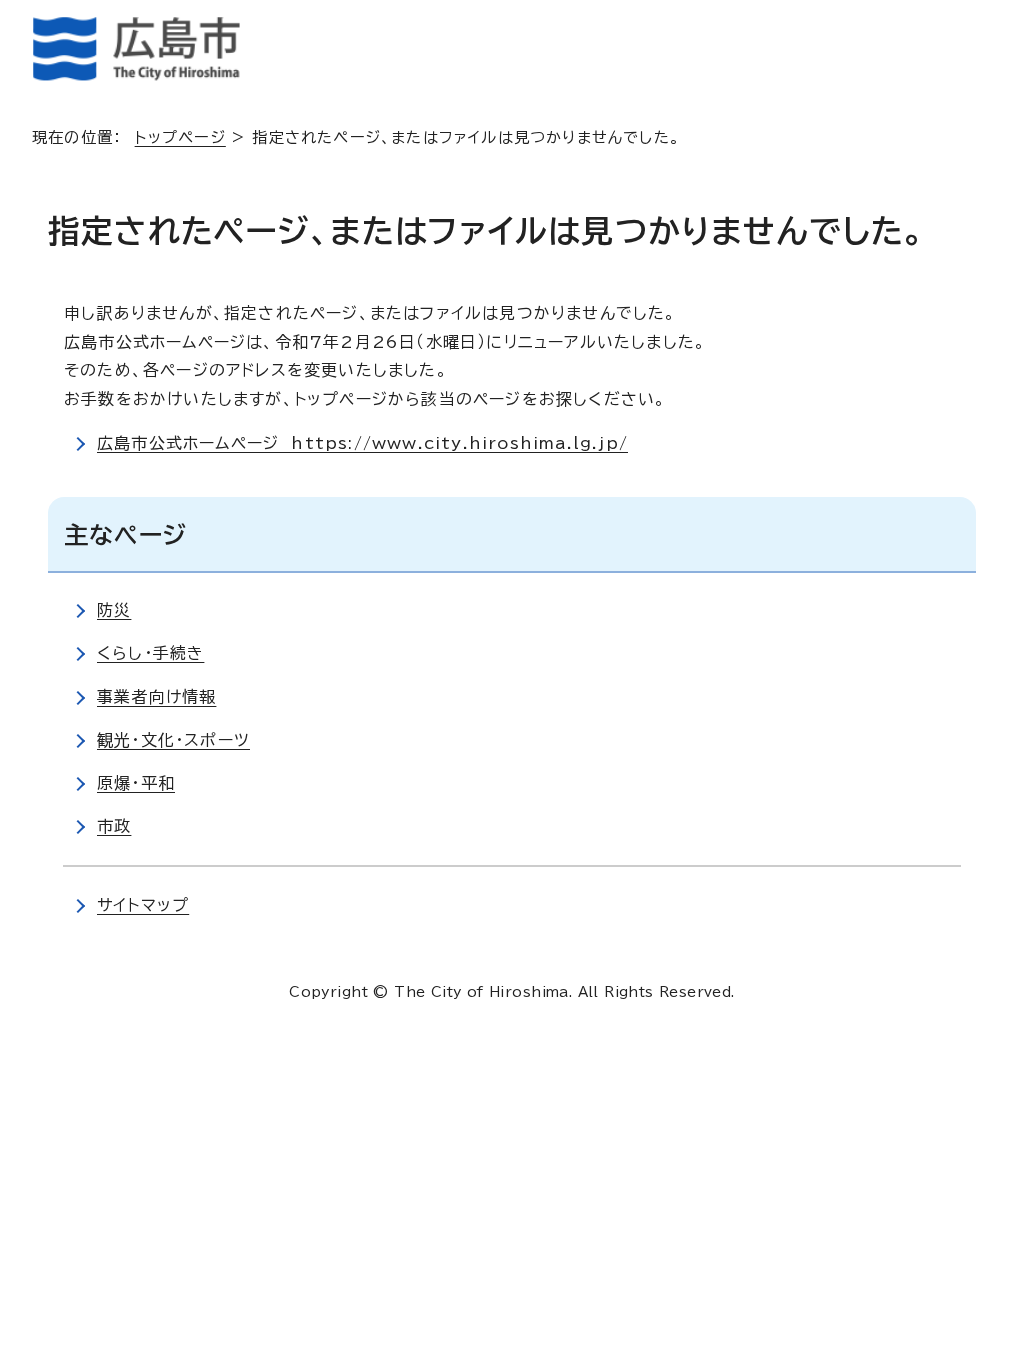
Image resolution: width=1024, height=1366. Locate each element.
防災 (114, 610)
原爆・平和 (136, 783)
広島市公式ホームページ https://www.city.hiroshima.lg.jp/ (362, 443)
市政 (114, 826)
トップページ (180, 137)
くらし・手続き (150, 653)
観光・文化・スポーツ (173, 740)
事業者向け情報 (156, 697)
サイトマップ (143, 905)
